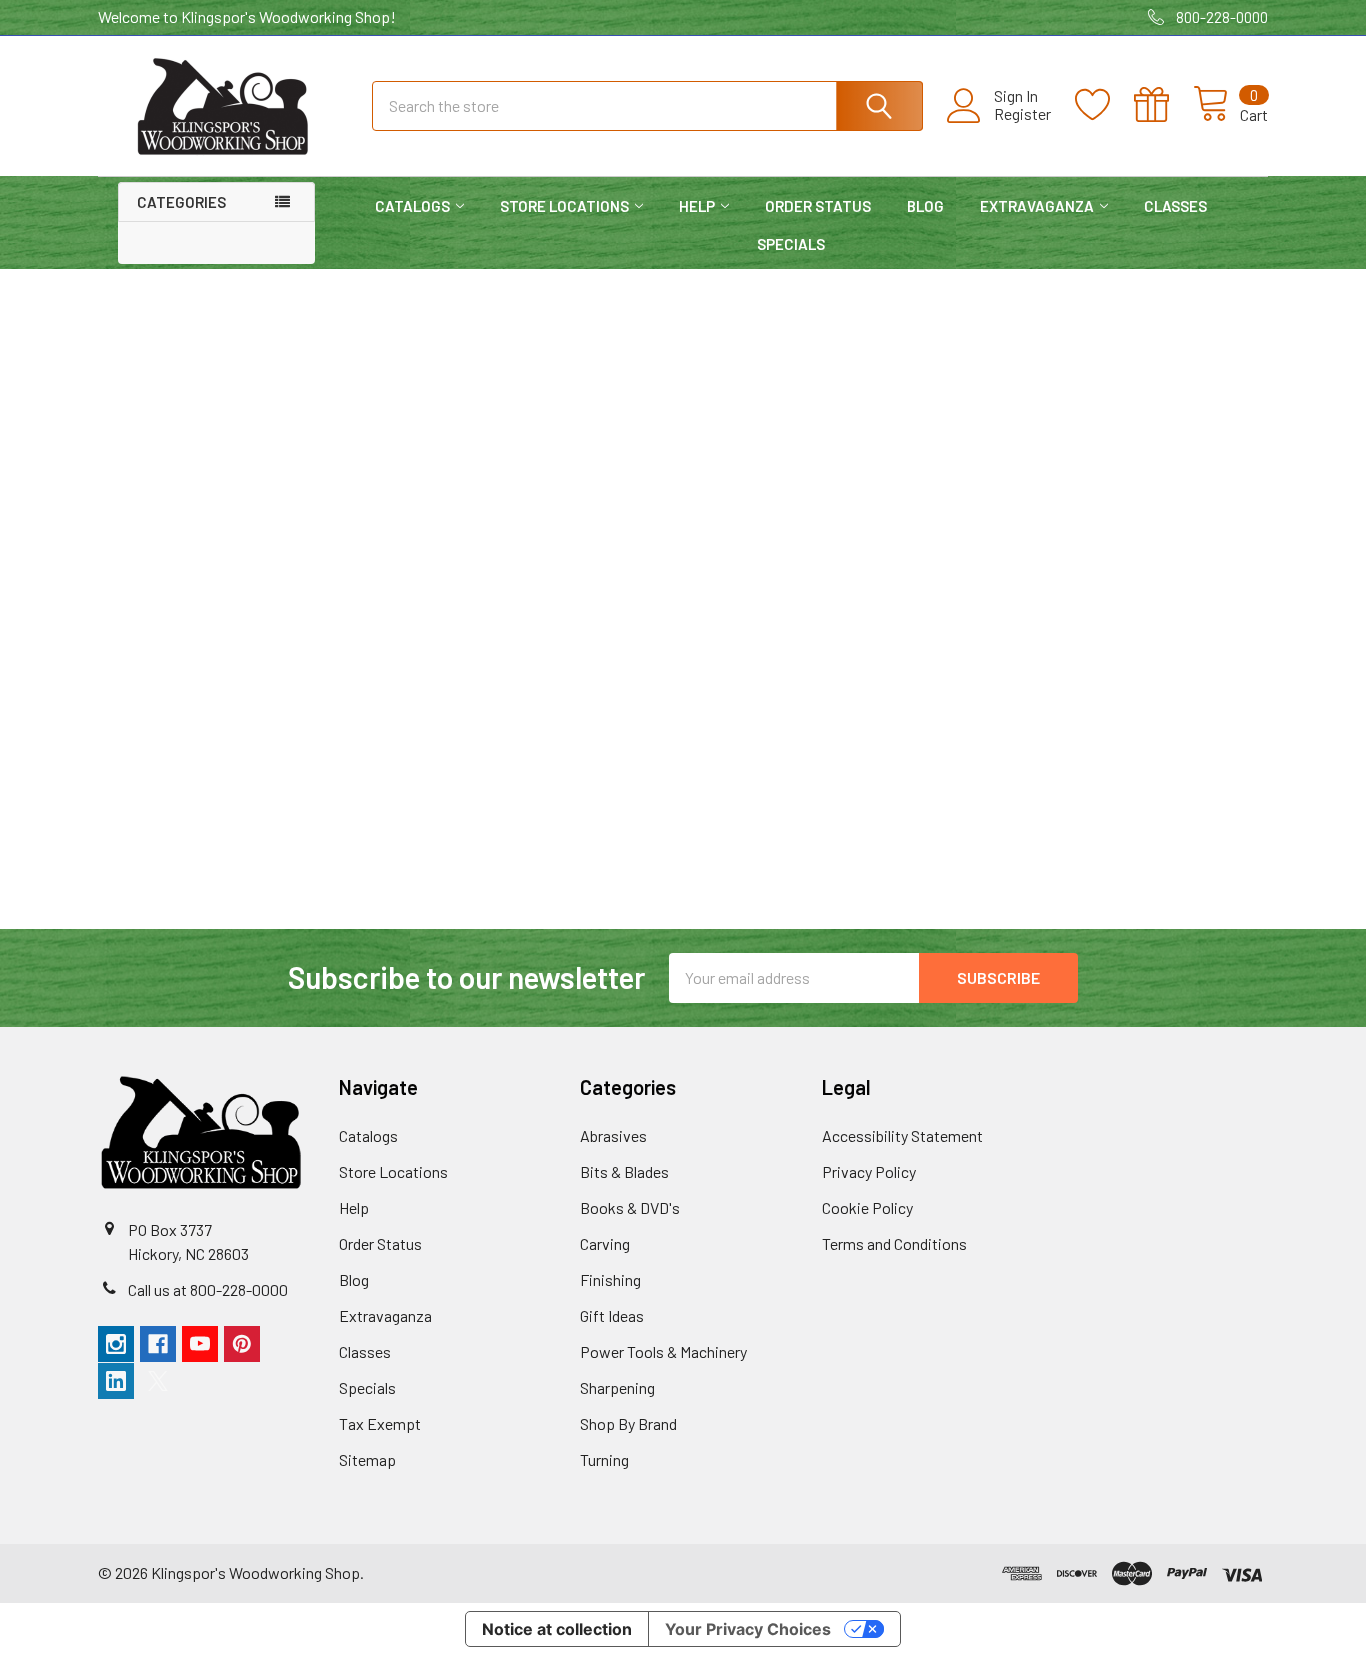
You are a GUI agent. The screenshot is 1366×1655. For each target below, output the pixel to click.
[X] (158, 1381)
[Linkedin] (116, 1381)
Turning (604, 1459)
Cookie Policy (867, 1207)
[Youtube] (200, 1344)
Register (1022, 114)
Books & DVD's (630, 1207)
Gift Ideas (612, 1315)
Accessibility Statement (902, 1135)
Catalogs (412, 206)
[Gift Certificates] (1163, 105)
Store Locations (564, 206)
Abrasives (613, 1135)
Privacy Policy (869, 1171)
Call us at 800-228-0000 (208, 1289)
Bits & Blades (624, 1171)
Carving (605, 1243)
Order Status (818, 206)
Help (697, 206)
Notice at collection (557, 1629)
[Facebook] (158, 1344)
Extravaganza (1037, 206)
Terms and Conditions (894, 1243)
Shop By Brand (628, 1423)
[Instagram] (116, 1344)
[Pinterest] (242, 1344)
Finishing (610, 1279)
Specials (791, 244)
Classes (1175, 206)
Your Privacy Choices (748, 1629)
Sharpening (617, 1387)
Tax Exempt (380, 1423)
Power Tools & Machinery (663, 1351)
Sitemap (367, 1459)
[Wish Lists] (1104, 105)
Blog (925, 206)
